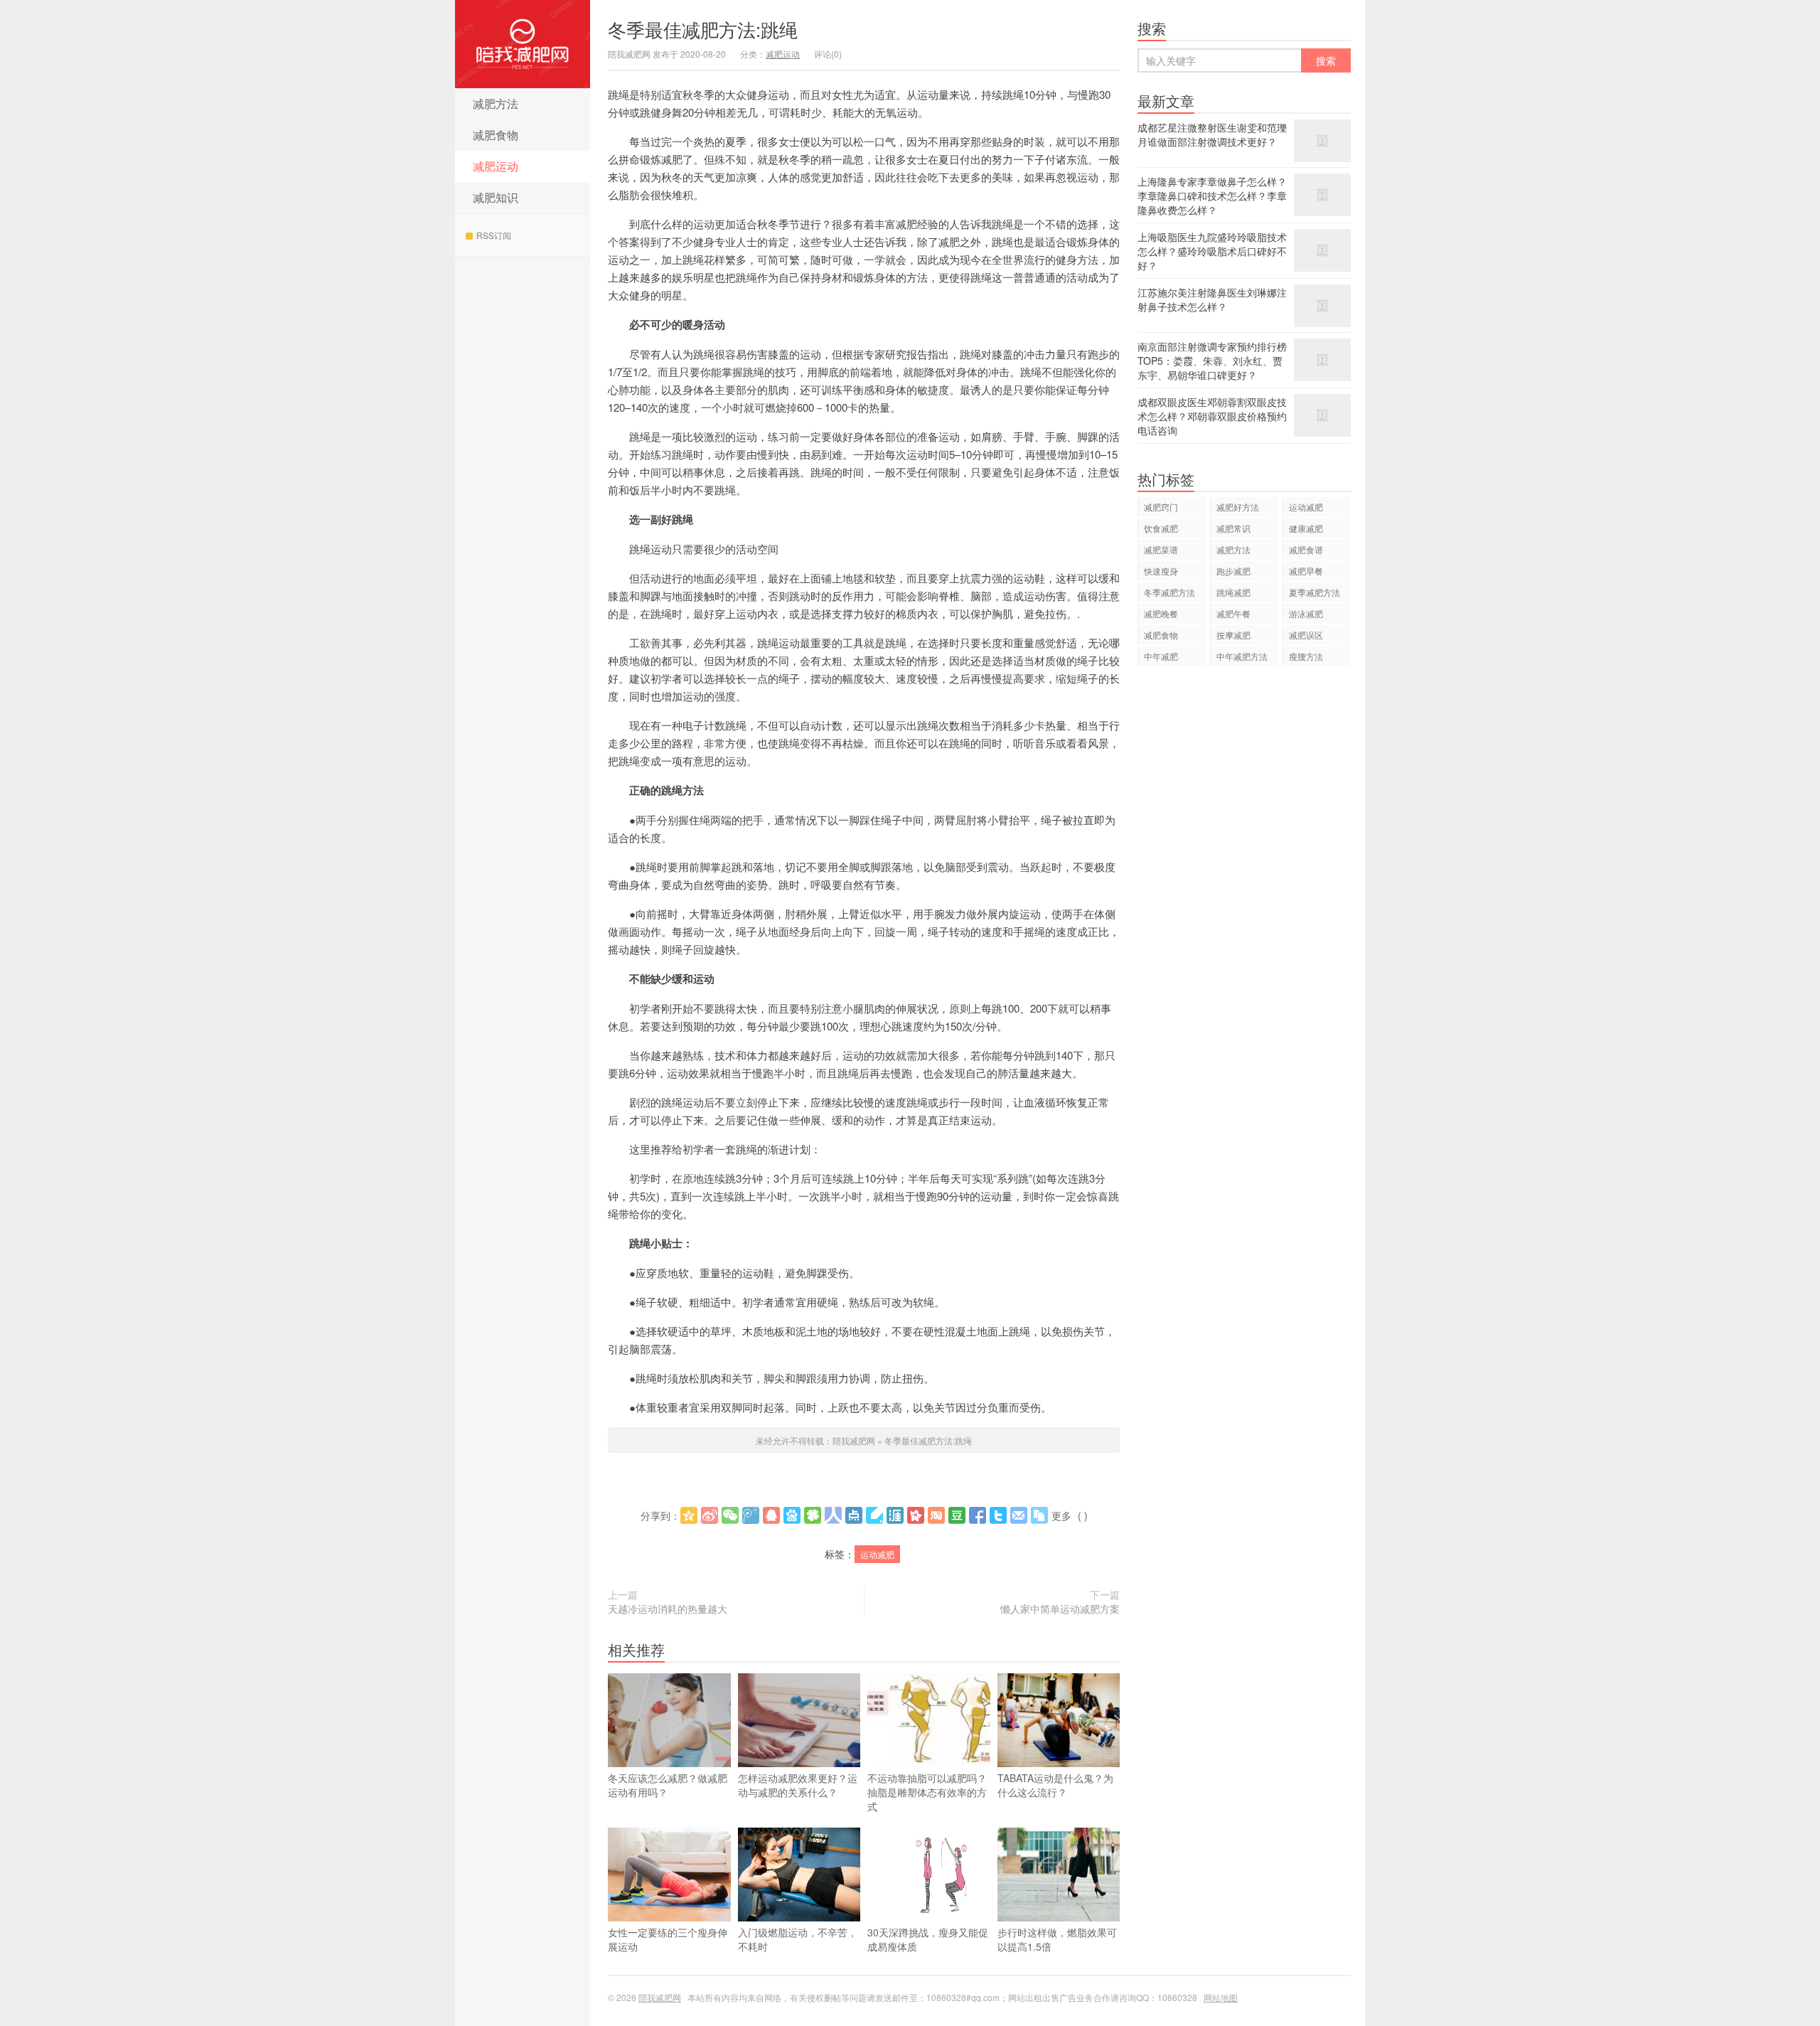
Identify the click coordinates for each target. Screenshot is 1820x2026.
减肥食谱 (1306, 549)
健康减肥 (1306, 528)
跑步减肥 (1233, 571)
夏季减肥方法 (1315, 592)
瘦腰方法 (1306, 656)
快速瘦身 (1161, 571)
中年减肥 (1161, 656)
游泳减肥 (1306, 613)
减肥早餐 (1306, 571)
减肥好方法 (1238, 507)
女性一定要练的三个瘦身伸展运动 (668, 1939)
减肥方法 (496, 103)
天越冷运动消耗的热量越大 (668, 1609)
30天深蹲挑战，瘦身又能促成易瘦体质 (928, 1939)
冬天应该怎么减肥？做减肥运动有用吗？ (668, 1785)
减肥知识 (496, 197)
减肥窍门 (1161, 507)
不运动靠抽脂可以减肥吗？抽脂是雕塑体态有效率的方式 (927, 1792)
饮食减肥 (1161, 528)
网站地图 (1221, 1997)
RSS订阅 (494, 235)
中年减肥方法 (1242, 656)
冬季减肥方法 (1169, 592)
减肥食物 (496, 135)
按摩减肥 (1233, 635)
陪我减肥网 (523, 44)
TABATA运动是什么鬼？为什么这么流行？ (1055, 1785)
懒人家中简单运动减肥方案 (1060, 1609)
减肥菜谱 (1161, 549)
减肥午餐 (1233, 613)
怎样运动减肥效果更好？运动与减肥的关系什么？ (798, 1785)
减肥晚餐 (1161, 613)
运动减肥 (877, 1554)
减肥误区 (1306, 635)
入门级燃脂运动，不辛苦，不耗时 (798, 1939)
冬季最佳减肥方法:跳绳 (703, 29)
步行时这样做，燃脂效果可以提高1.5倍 (1057, 1939)
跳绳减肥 (1233, 592)
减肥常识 (1233, 528)
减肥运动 (496, 166)
